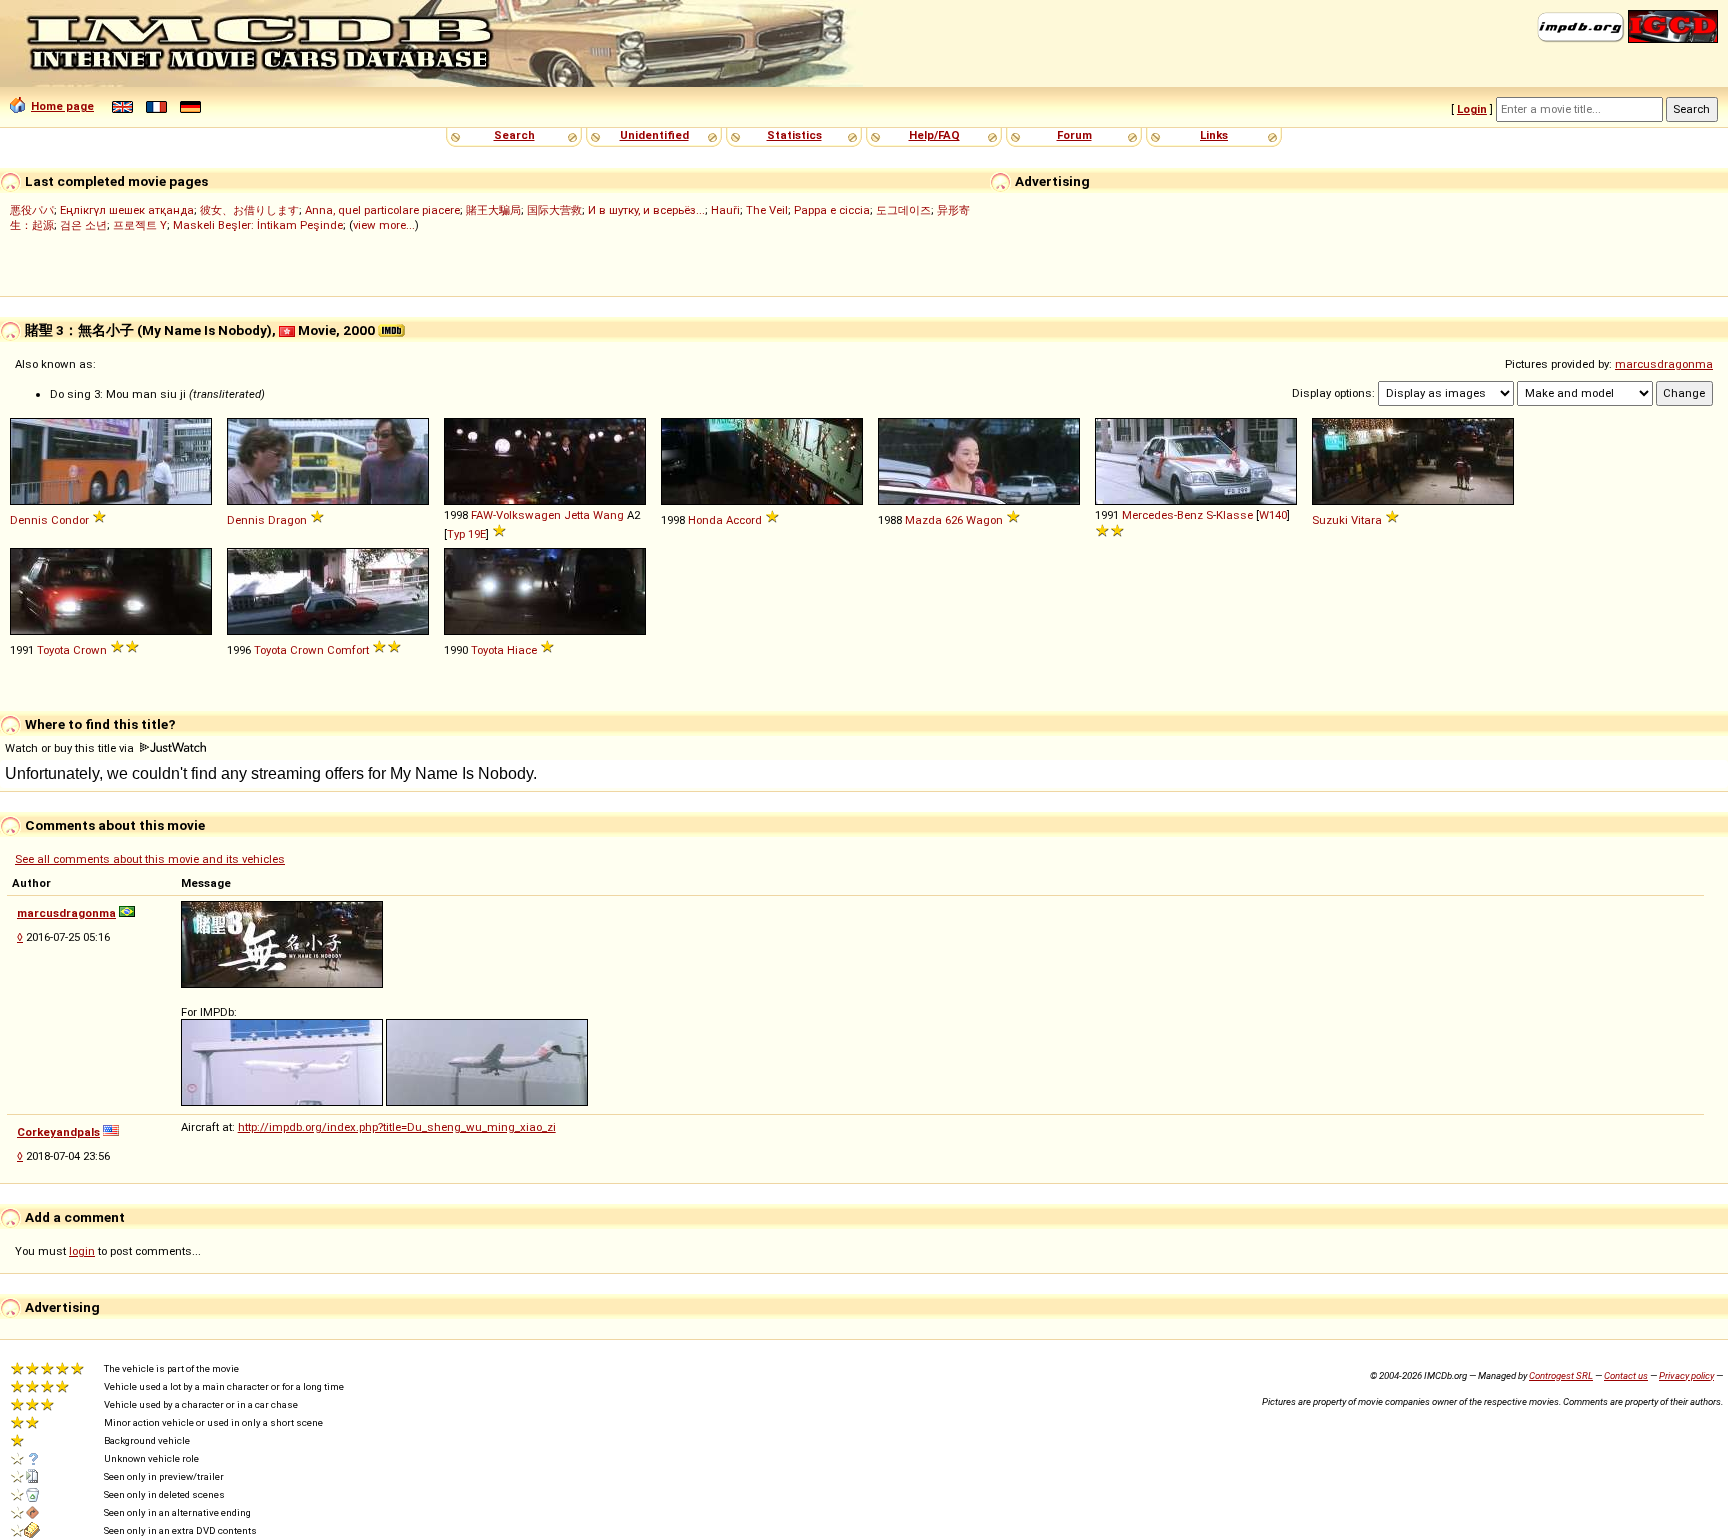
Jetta (577, 515)
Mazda (923, 520)
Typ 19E (466, 534)
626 (954, 520)
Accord (744, 520)
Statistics (794, 135)
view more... (384, 225)
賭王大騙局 (493, 210)
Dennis (29, 520)
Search (514, 135)
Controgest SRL (1561, 1375)
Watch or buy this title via (71, 748)
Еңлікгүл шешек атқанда (127, 210)
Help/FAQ (934, 135)
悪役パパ (32, 210)
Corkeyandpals (58, 1132)
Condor (70, 520)
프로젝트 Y (140, 225)
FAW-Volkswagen (516, 515)
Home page (62, 106)
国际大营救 (554, 210)
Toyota (53, 650)
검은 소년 (83, 225)
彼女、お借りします (249, 210)
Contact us (1626, 1375)
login (82, 1251)
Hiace (522, 650)
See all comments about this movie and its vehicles (150, 859)
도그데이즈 (903, 210)
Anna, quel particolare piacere (382, 210)
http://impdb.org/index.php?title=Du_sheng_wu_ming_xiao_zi (397, 1127)
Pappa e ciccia (832, 210)
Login (1472, 109)
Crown (90, 650)
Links (1214, 135)
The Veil (767, 210)
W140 (1273, 515)
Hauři (725, 210)
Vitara (1366, 520)
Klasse (1234, 515)
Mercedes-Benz (1162, 515)
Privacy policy (1686, 1375)
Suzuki (1330, 520)
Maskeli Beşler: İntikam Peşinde (258, 225)
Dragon (287, 520)
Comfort (348, 650)
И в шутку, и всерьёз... (646, 210)
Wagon (984, 520)
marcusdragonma (1664, 364)
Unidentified (654, 135)
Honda (705, 520)
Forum (1074, 135)
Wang (608, 515)
